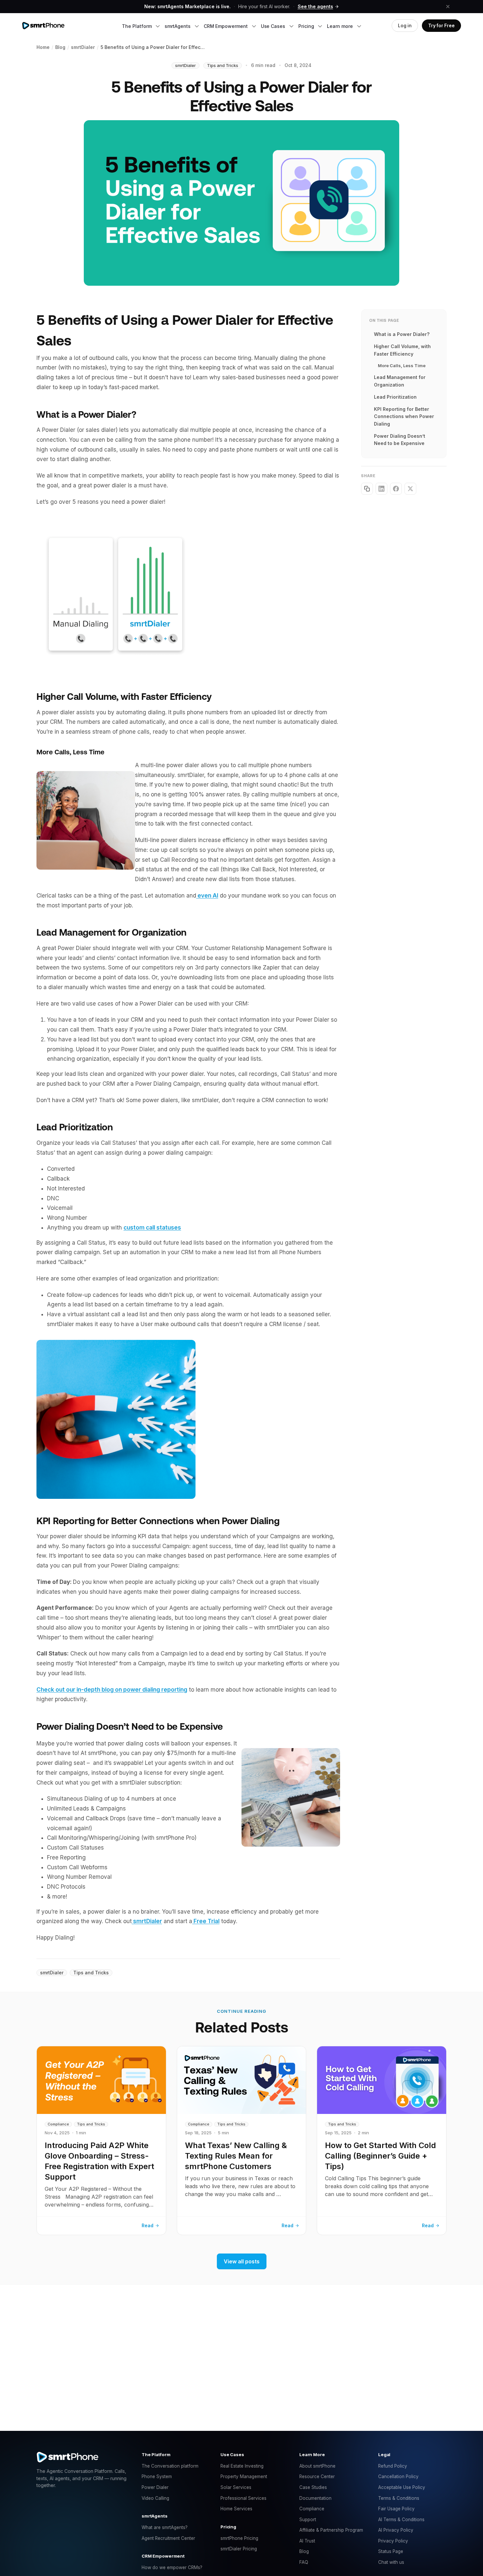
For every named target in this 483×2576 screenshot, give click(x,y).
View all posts (242, 2261)
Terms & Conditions (399, 2498)
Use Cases (274, 26)
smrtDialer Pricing (239, 2549)
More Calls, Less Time (402, 366)
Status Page (391, 2551)
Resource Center (317, 2476)
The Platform (137, 26)
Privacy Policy (393, 2541)
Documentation (315, 2498)
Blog (304, 2551)
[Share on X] (410, 489)
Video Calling (155, 2498)
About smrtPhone (317, 2466)
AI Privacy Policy (396, 2530)
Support (308, 2520)
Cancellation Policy (398, 2476)
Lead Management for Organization (400, 381)
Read (148, 2225)
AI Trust (307, 2541)
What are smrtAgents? (165, 2527)
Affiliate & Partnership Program (331, 2530)
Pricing (307, 26)
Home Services (236, 2509)
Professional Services (243, 2498)
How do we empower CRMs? (172, 2567)
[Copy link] (367, 489)
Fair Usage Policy (396, 2509)
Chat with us (391, 2562)
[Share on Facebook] (396, 489)
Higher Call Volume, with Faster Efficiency (402, 350)
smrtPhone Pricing (239, 2538)
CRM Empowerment (226, 26)
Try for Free (441, 26)
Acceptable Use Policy (402, 2487)
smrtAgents (178, 26)
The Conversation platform (170, 2466)
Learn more (340, 26)
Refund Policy (393, 2466)
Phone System (157, 2476)
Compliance (312, 2509)
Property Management (244, 2476)
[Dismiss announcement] (448, 7)
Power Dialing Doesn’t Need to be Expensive (400, 440)
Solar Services (236, 2487)
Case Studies (313, 2487)
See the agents (315, 6)
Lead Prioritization (395, 397)
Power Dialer (155, 2487)
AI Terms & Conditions (401, 2520)
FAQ (304, 2562)
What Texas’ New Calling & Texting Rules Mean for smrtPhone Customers (236, 2156)
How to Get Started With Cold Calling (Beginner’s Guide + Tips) (380, 2156)
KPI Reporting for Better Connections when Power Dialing (404, 416)
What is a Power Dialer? (402, 334)
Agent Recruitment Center (168, 2538)
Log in (405, 26)
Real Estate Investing (242, 2466)
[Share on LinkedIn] (381, 489)
